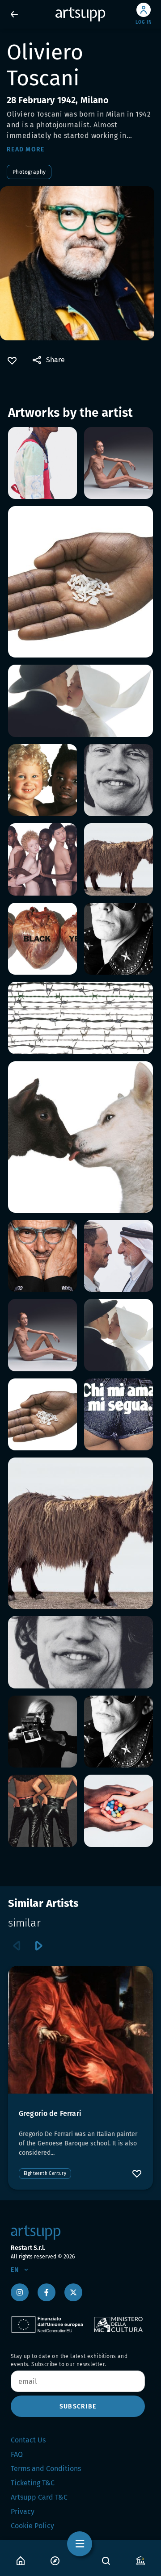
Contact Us (28, 2440)
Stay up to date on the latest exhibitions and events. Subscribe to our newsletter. (69, 2360)
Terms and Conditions (46, 2469)
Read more (25, 149)
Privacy (23, 2511)
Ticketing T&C (33, 2483)
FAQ (17, 2454)
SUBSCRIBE (78, 2406)
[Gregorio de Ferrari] (80, 2030)
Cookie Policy (32, 2526)
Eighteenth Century (45, 2174)
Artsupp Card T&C (39, 2497)
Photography (29, 172)
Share (55, 360)
